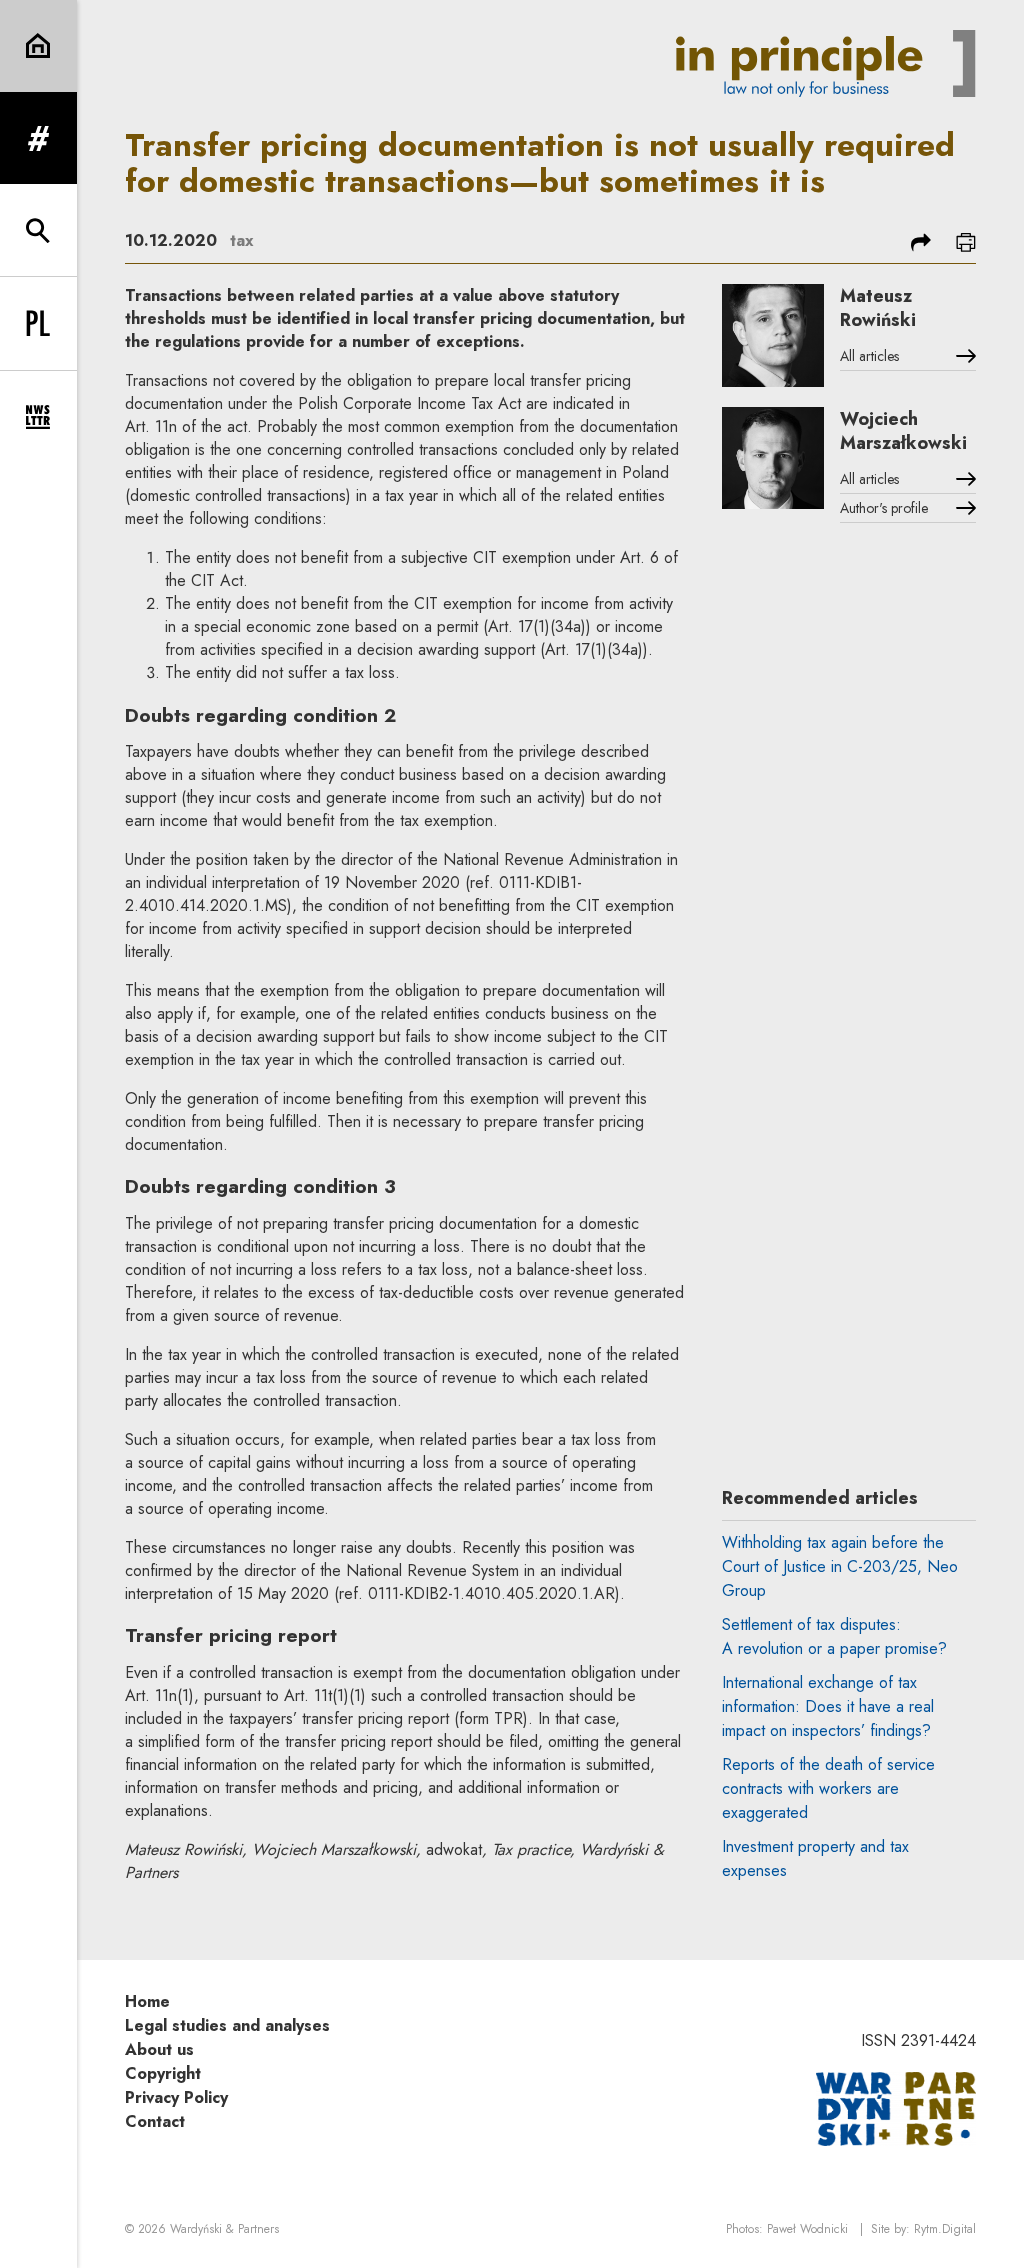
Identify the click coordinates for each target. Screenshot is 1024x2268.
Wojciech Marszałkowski (903, 431)
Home (147, 2001)
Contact (155, 2121)
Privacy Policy (176, 2097)
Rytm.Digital (945, 2229)
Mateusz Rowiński (878, 308)
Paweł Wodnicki (807, 2229)
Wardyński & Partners (224, 2229)
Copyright (163, 2073)
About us (159, 2049)
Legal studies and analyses (227, 2025)
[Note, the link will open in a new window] (896, 2106)
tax (242, 240)
